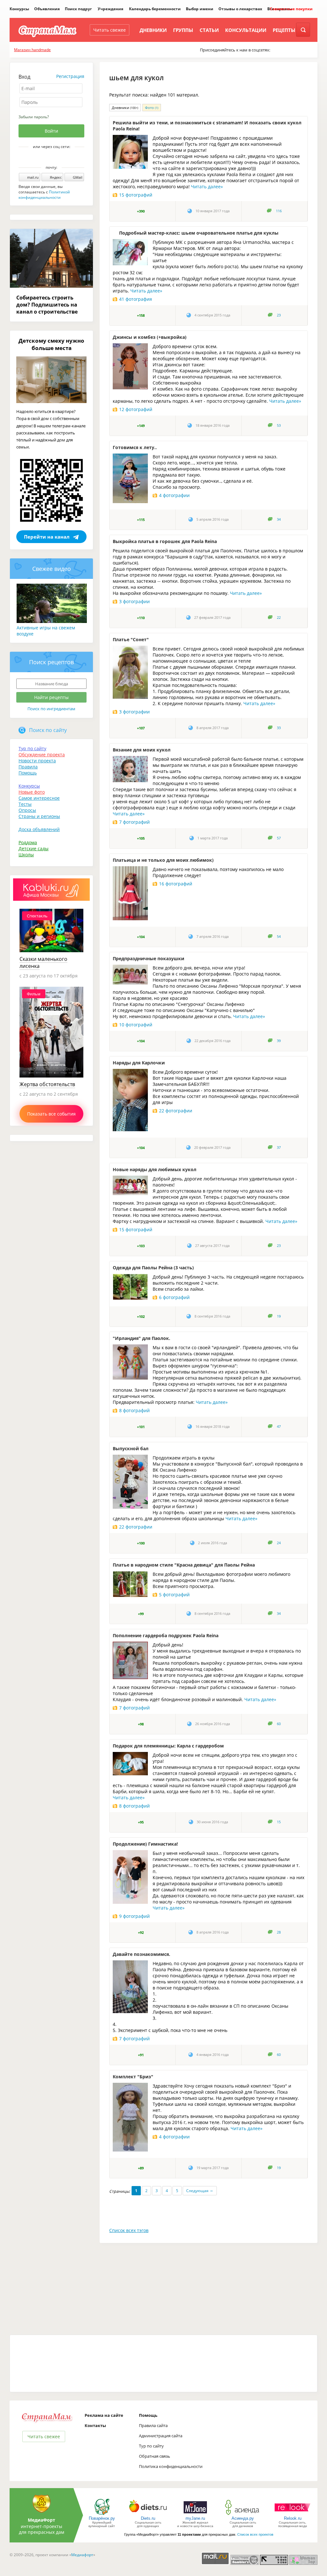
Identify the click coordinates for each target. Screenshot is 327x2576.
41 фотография (136, 299)
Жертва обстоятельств (47, 1084)
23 (279, 315)
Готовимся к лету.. (135, 447)
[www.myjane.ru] (195, 2514)
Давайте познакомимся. (141, 1954)
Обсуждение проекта (42, 755)
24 (279, 1543)
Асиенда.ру (243, 2518)
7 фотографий (134, 822)
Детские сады (34, 848)
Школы (26, 855)
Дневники (153, 30)
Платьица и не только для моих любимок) (163, 860)
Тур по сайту (32, 748)
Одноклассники (56, 158)
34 (279, 519)
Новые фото (32, 792)
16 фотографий (176, 884)
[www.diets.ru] (148, 2514)
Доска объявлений (39, 829)
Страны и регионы (39, 816)
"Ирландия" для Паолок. (141, 1338)
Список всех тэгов (129, 2230)
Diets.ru (148, 2518)
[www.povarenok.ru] (102, 2514)
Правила (28, 767)
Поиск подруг (78, 9)
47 (279, 1427)
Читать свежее (110, 30)
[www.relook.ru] (293, 2514)
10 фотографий (136, 1025)
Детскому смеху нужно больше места (51, 344)
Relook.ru (293, 2518)
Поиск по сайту (48, 730)
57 (279, 838)
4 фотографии (174, 495)
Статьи (209, 30)
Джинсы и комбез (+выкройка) (150, 337)
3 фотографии (134, 601)
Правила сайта (153, 2425)
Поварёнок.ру (102, 2518)
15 (279, 1822)
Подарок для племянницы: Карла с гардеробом (168, 1746)
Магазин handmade (32, 50)
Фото (152, 108)
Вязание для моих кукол (142, 750)
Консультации (246, 30)
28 (279, 1932)
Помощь (28, 773)
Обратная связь (155, 2456)
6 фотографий (174, 1297)
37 (279, 1148)
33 (279, 728)
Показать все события (51, 1114)
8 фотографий (134, 1410)
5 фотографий (174, 1595)
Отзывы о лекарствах (240, 9)
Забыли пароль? (34, 117)
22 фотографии (176, 1111)
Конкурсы (19, 9)
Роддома (28, 842)
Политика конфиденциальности (171, 2466)
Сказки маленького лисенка (43, 962)
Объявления (47, 9)
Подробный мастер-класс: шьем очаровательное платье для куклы (199, 233)
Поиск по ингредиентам (51, 709)
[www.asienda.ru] (243, 2514)
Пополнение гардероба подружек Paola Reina (166, 1635)
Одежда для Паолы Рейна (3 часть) (153, 1268)
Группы (183, 30)
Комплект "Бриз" (133, 2077)
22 (279, 618)
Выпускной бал (131, 1448)
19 (279, 1316)
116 (279, 211)
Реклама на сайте (104, 2415)
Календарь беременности (155, 9)
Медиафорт (82, 2555)
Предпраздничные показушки (148, 958)
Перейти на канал (47, 537)
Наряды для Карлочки (139, 1063)
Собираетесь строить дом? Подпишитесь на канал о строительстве (47, 305)
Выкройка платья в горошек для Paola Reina (165, 541)
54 (279, 937)
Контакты (95, 2425)
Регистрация (70, 76)
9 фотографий (134, 1916)
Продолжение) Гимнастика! (145, 1844)
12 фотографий (136, 409)
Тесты (25, 804)
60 (279, 1724)
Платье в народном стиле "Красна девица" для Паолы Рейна (184, 1565)
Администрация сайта (161, 2436)
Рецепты (284, 30)
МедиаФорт (42, 2520)
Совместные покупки (291, 9)
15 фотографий (136, 195)
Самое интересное (39, 798)
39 (279, 1041)
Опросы (27, 810)
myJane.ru (195, 2518)
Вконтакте (47, 158)
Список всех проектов (255, 2534)
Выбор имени (200, 9)
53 (279, 425)
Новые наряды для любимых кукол (155, 1169)
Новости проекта (37, 761)
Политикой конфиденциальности (44, 195)
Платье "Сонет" (131, 639)
